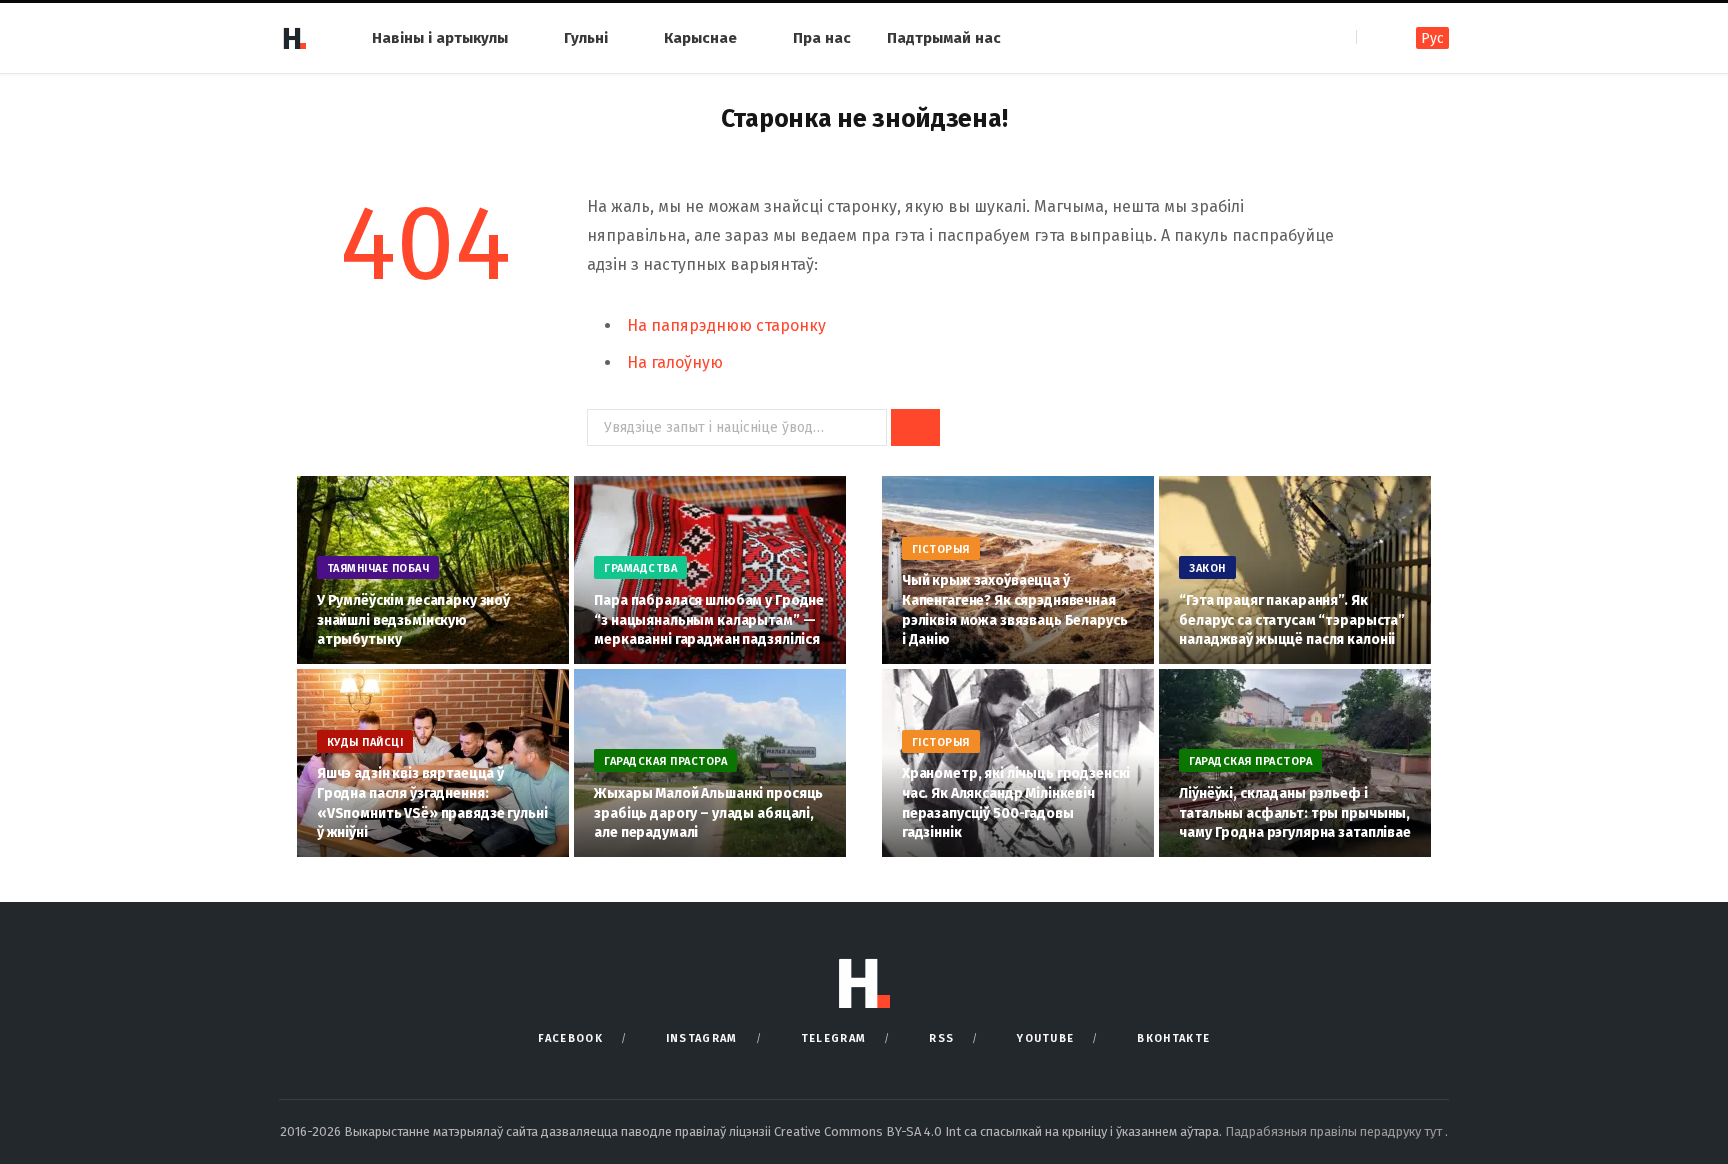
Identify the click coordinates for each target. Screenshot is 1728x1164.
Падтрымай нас (944, 38)
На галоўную (675, 362)
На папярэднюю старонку (726, 325)
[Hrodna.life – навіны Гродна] (294, 38)
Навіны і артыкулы (440, 38)
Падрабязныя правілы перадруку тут (1335, 1131)
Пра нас (822, 38)
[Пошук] (1373, 37)
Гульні (586, 38)
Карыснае (700, 38)
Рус (1432, 38)
